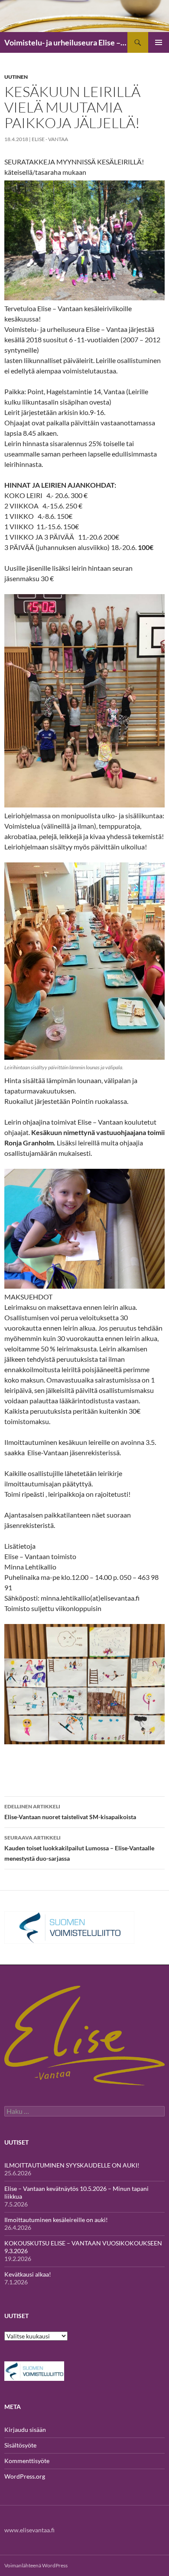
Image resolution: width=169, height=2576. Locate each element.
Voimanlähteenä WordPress (36, 2565)
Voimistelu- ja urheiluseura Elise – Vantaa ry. (66, 42)
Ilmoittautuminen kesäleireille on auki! (56, 2220)
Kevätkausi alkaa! (28, 2274)
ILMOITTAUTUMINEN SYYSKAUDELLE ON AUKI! (72, 2165)
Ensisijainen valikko (159, 42)
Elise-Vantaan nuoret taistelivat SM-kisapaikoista (70, 1812)
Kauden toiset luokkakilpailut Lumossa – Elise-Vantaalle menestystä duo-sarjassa (79, 1848)
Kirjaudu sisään (25, 2430)
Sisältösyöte (20, 2445)
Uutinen (16, 77)
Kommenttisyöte (27, 2461)
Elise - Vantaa (50, 139)
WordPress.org (25, 2476)
